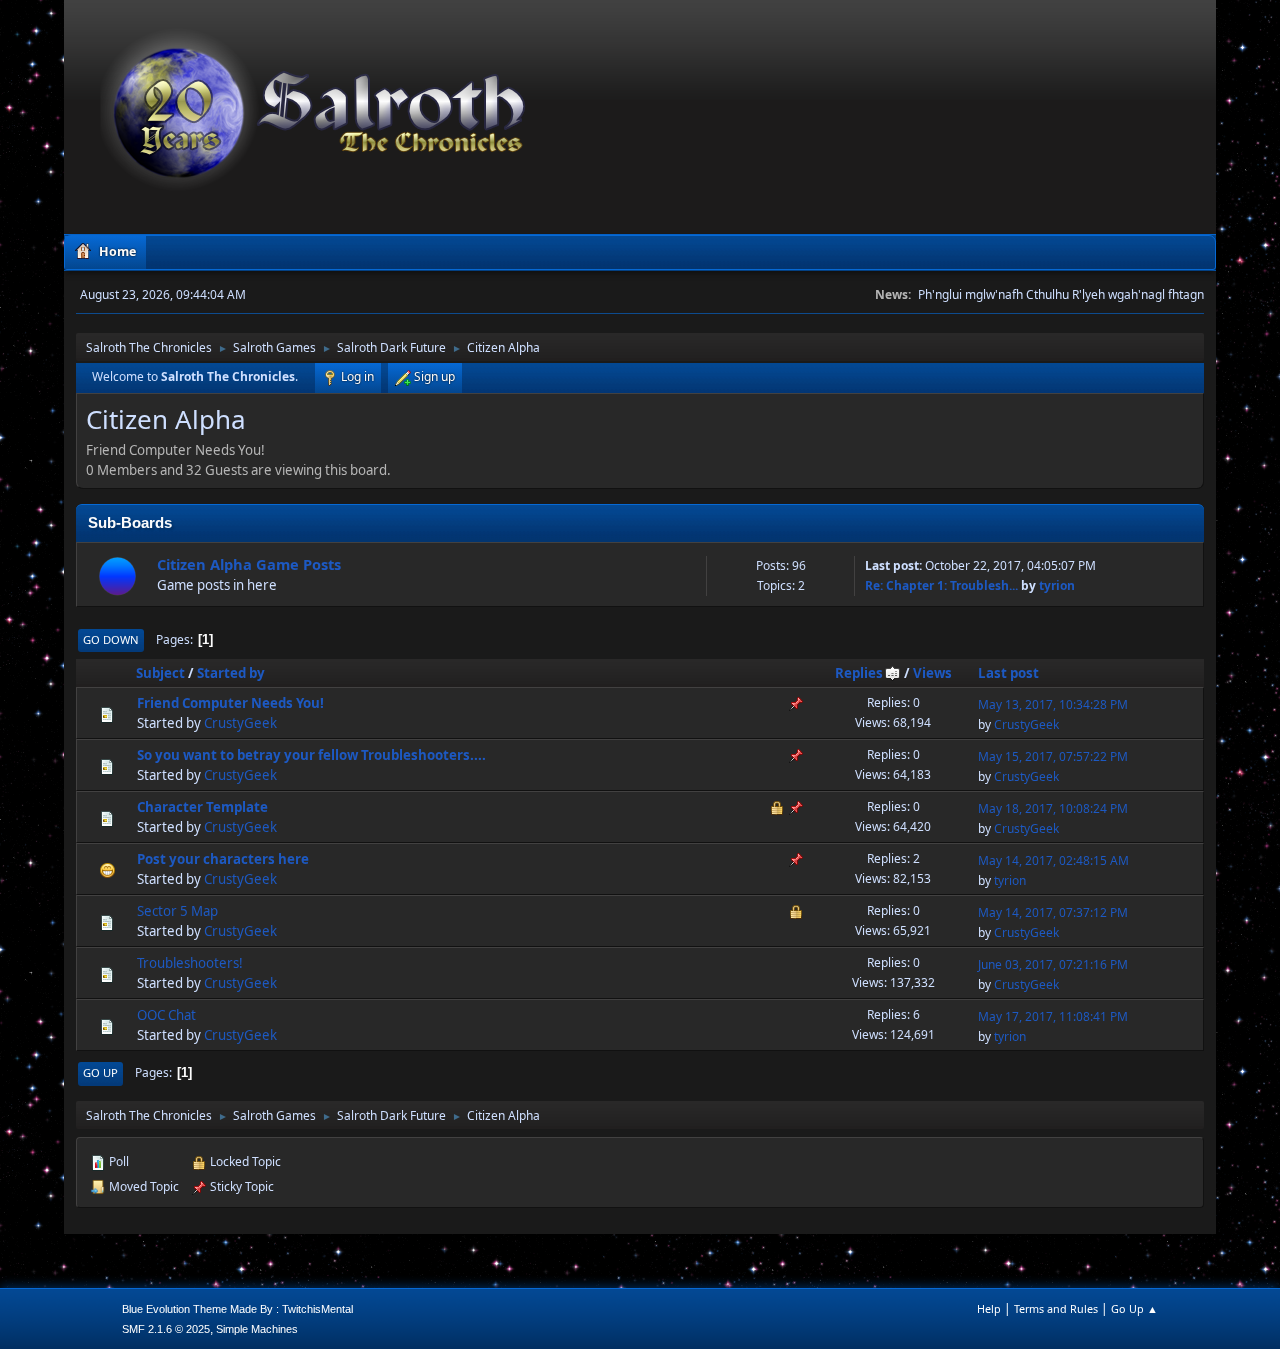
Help (989, 1308)
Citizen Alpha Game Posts (249, 564)
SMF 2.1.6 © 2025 (166, 1329)
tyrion (1057, 585)
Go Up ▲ (1134, 1308)
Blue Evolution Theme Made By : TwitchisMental (237, 1309)
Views (932, 673)
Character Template (202, 807)
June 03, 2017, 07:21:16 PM (1053, 964)
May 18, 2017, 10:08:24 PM (1053, 808)
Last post (1008, 673)
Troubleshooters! (190, 963)
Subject (160, 673)
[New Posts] (117, 575)
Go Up (100, 1072)
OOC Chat (166, 1015)
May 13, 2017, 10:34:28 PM (1053, 704)
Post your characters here (223, 859)
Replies (859, 673)
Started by (231, 673)
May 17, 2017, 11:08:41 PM (1053, 1016)
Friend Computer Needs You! (230, 703)
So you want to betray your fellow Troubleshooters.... (311, 755)
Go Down (111, 639)
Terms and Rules (1056, 1308)
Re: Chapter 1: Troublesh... (941, 585)
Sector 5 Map (177, 911)
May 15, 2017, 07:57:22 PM (1053, 756)
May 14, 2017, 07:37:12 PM (1053, 912)
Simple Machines (257, 1329)
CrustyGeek (240, 723)
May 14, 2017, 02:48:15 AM (1053, 860)
